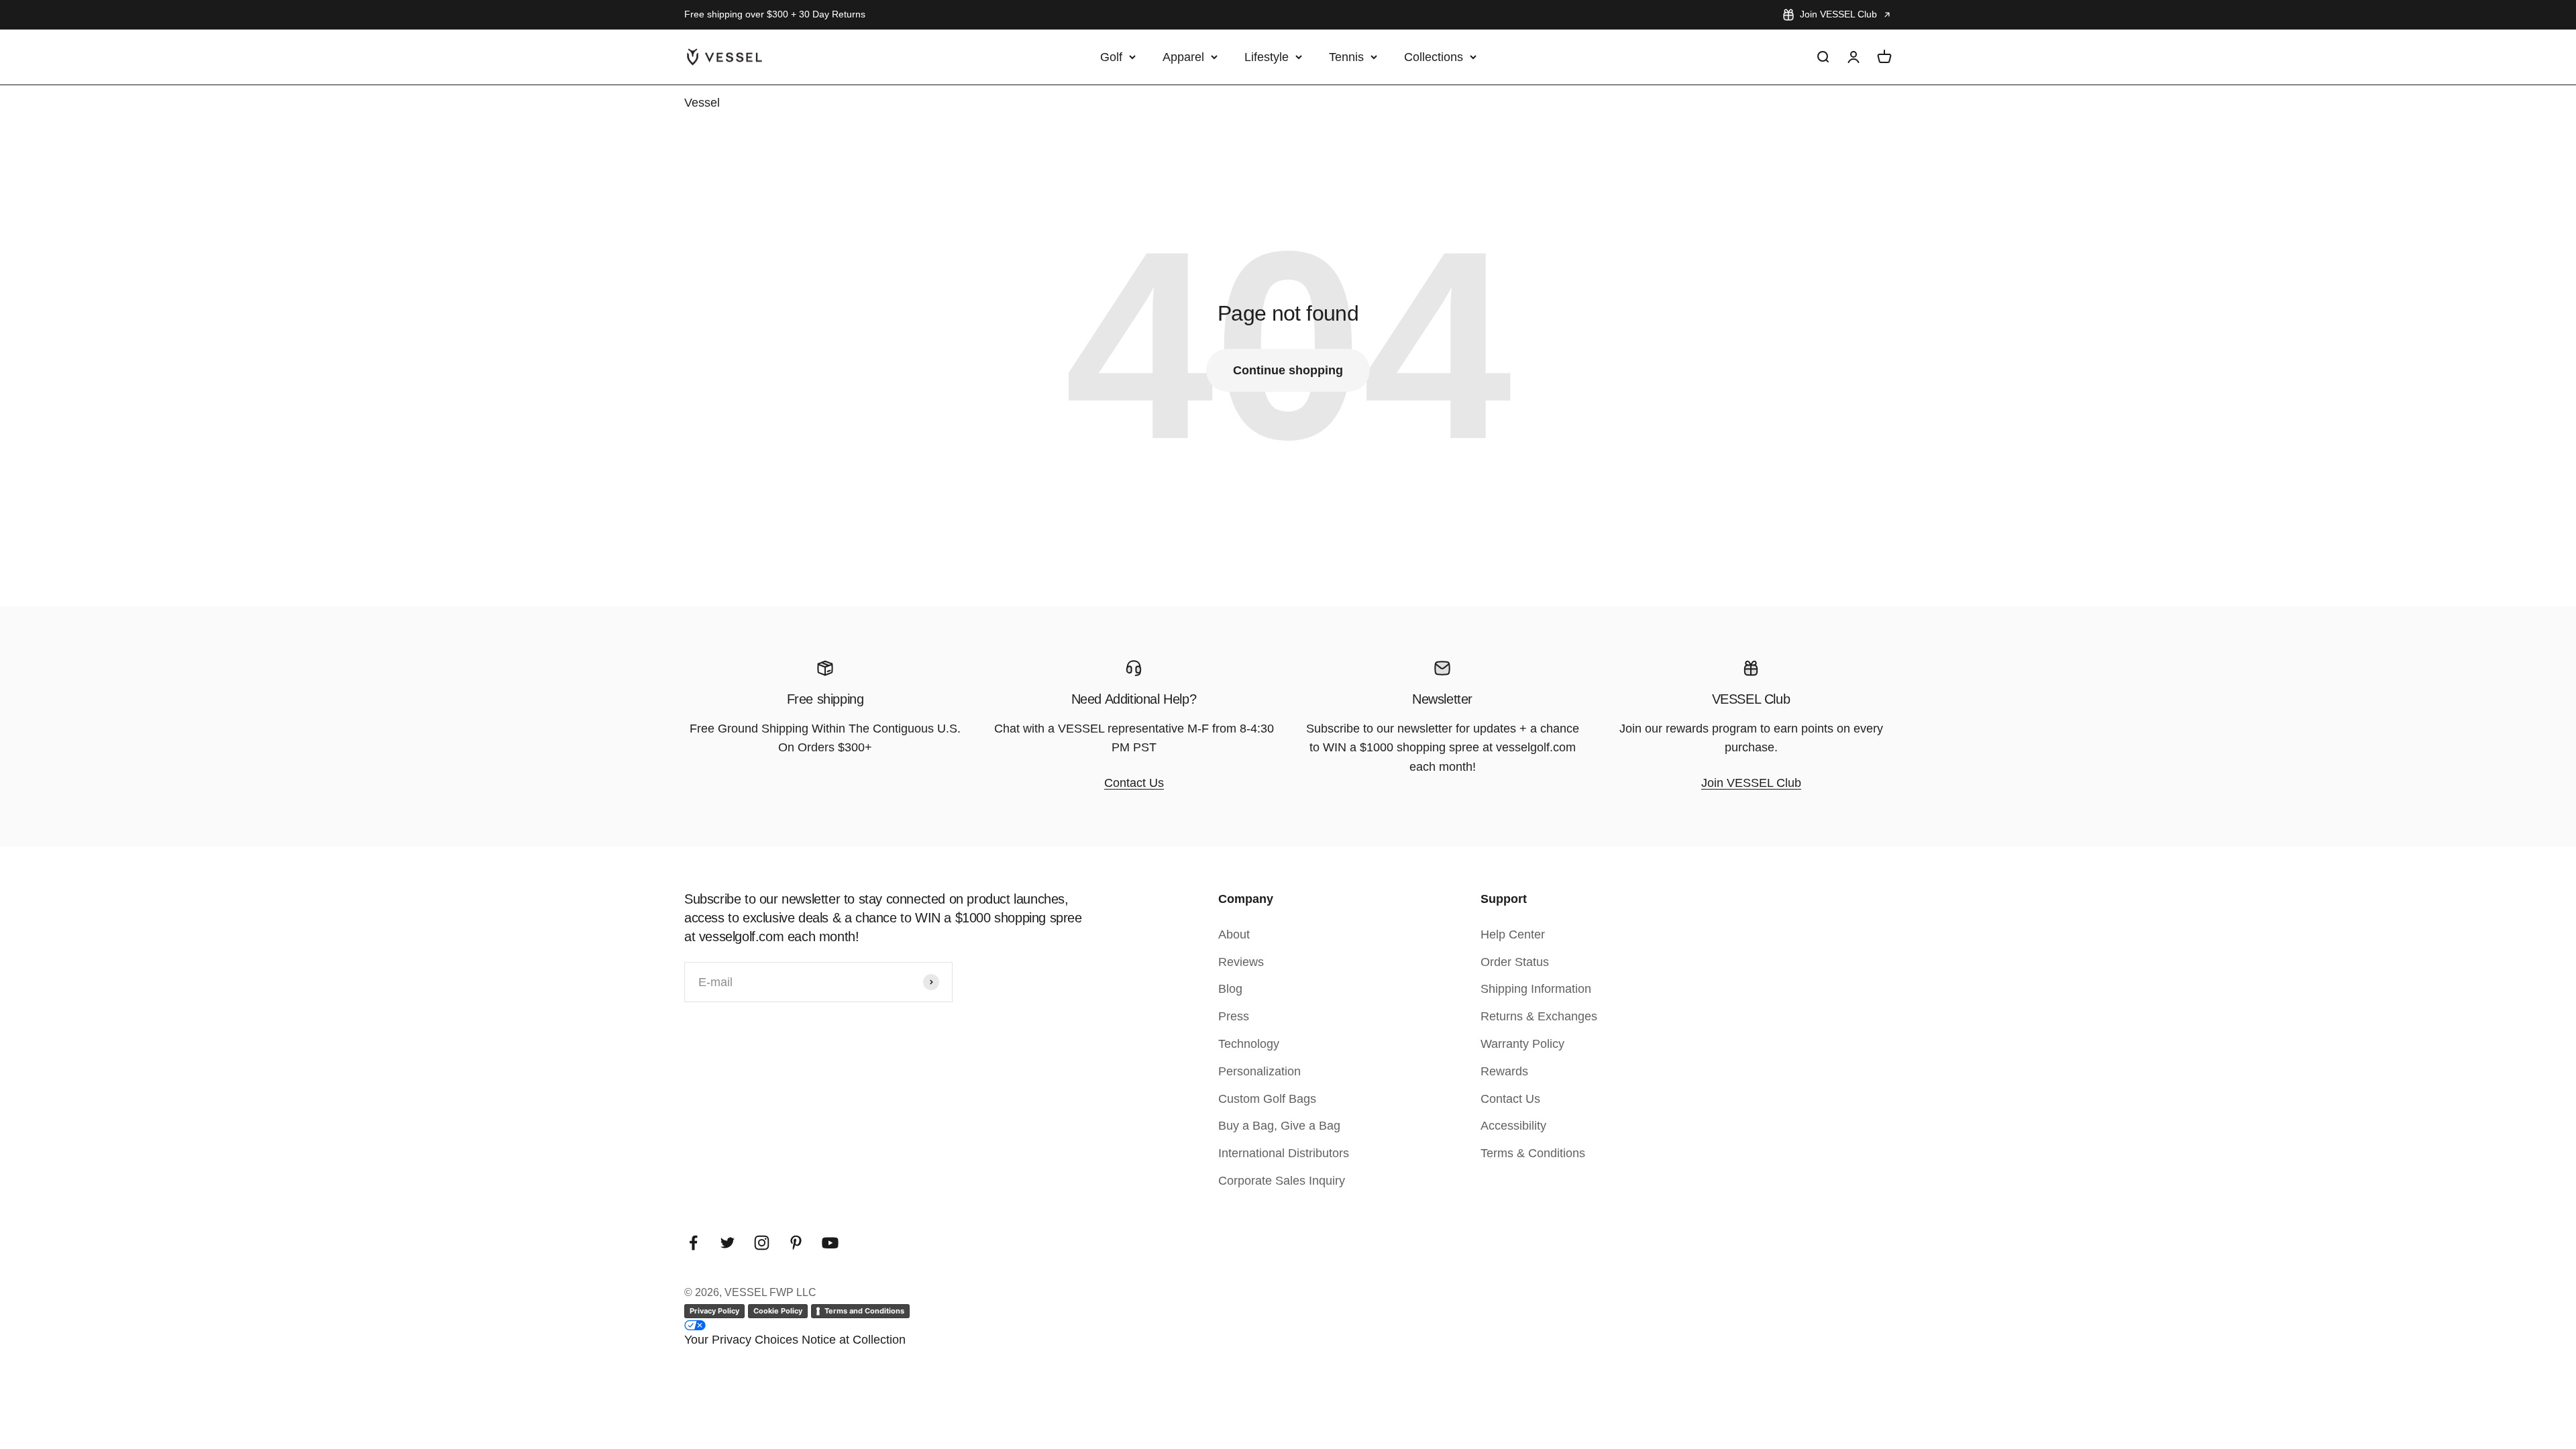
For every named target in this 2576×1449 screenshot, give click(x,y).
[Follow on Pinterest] (796, 1243)
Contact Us (1134, 783)
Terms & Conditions (1533, 1153)
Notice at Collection (854, 1340)
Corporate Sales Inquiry (1282, 1181)
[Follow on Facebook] (693, 1243)
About (1234, 934)
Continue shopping (1288, 370)
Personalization (1259, 1071)
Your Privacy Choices (741, 1340)
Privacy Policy (714, 1311)
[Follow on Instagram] (762, 1243)
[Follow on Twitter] (728, 1243)
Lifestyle (1267, 56)
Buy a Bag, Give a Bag (1279, 1126)
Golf (1111, 56)
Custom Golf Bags (1267, 1099)
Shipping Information (1536, 989)
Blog (1230, 989)
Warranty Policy (1522, 1044)
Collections (1434, 56)
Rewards (1504, 1071)
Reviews (1241, 962)
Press (1234, 1016)
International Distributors (1284, 1153)
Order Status (1515, 962)
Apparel (1183, 56)
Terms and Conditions (864, 1311)
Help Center (1513, 934)
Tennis (1346, 56)
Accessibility (1513, 1126)
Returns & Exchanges (1539, 1016)
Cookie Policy (778, 1311)
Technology (1249, 1044)
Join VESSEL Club (1838, 14)
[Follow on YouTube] (830, 1243)
